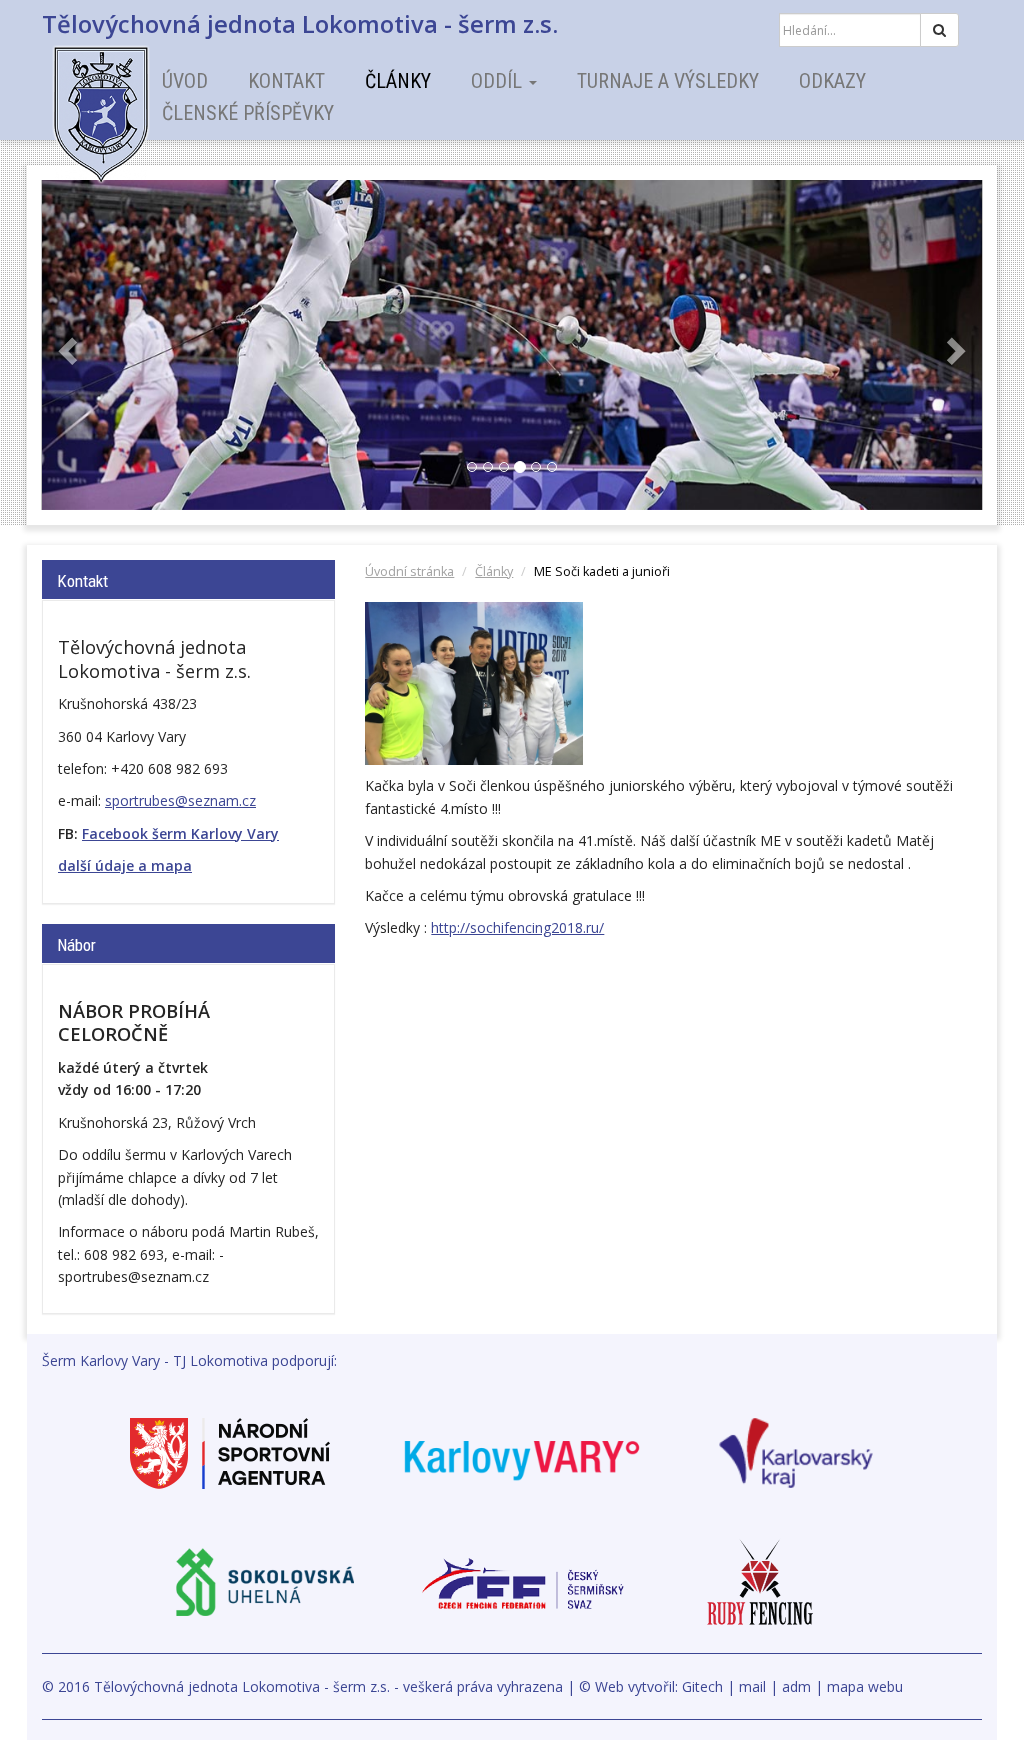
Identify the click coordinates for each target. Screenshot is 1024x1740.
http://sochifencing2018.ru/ (517, 927)
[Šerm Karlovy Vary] (137, 100)
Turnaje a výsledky (668, 81)
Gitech (702, 1686)
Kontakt (286, 81)
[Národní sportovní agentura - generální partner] (230, 1451)
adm (796, 1686)
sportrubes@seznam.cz (180, 800)
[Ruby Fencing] (760, 1580)
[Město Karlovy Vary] (522, 1451)
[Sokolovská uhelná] (264, 1580)
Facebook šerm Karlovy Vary (180, 833)
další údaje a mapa (125, 865)
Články (398, 81)
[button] (65, 345)
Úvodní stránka (409, 571)
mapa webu (865, 1686)
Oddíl (499, 81)
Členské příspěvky (248, 113)
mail (752, 1686)
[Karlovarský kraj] (796, 1451)
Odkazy (832, 81)
